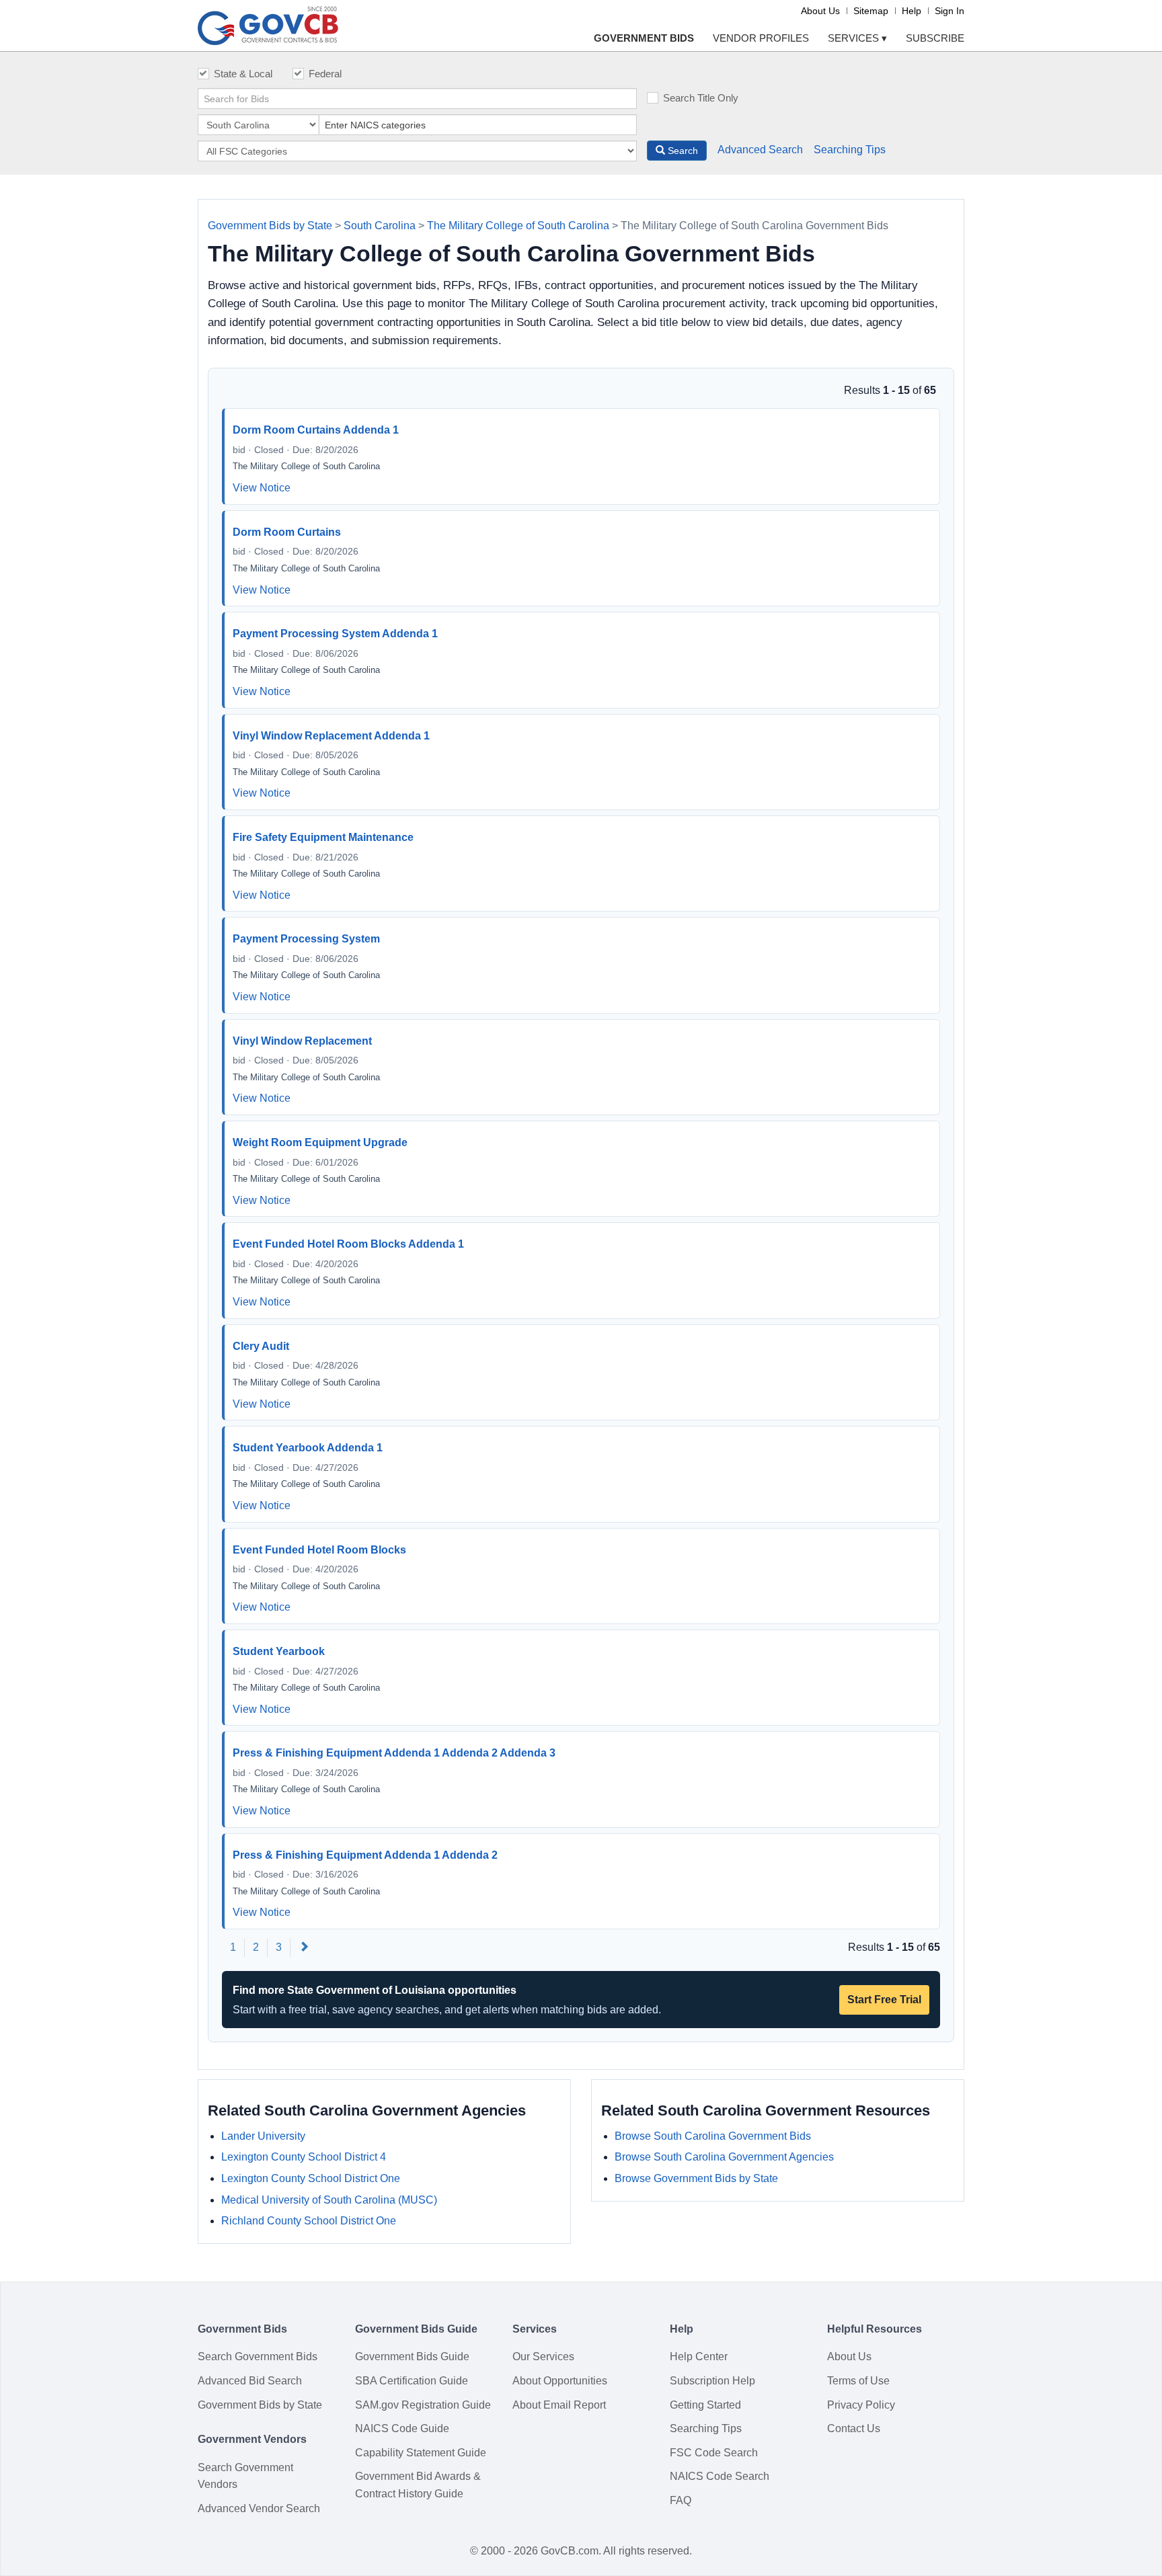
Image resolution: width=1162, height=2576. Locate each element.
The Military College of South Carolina (518, 226)
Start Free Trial (884, 2000)
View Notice (262, 488)
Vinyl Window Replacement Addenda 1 (331, 736)
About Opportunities (560, 2381)
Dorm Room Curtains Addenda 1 (316, 430)
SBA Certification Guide (412, 2381)
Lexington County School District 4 (304, 2157)
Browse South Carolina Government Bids (713, 2136)
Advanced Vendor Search (259, 2508)
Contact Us (854, 2428)
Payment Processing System (306, 939)
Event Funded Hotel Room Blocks (319, 1550)
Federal (325, 74)
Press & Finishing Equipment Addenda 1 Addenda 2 (365, 1855)
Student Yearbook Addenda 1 (308, 1448)
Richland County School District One (309, 2221)
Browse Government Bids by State (696, 2178)
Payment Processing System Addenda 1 (335, 634)
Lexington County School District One (311, 2178)
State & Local (243, 74)
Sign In (950, 11)
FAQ (681, 2500)
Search (682, 151)
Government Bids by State (270, 226)
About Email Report (559, 2405)
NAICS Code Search (720, 2476)
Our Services (543, 2357)
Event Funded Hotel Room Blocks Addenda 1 (348, 1244)
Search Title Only (701, 98)
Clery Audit (261, 1346)
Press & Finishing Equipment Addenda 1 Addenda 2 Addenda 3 (394, 1753)
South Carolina (380, 226)
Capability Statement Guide (421, 2453)
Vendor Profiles (761, 38)
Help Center (699, 2357)
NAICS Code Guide (402, 2428)
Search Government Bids (258, 2357)
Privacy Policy (861, 2405)
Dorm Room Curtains (287, 532)
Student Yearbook (279, 1651)
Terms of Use (858, 2381)
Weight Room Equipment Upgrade (320, 1142)
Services (857, 38)
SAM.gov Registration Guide (423, 2405)
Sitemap (871, 11)
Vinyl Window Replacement (302, 1041)
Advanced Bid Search (250, 2381)
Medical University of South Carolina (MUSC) (329, 2200)
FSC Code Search (714, 2453)
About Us (820, 11)
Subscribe (935, 38)
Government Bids (644, 38)
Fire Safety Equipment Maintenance (323, 837)
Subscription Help (712, 2381)
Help (912, 11)
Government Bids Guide (412, 2357)
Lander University (263, 2136)
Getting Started (705, 2405)
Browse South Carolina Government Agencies (724, 2157)
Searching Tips (850, 150)
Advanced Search (760, 150)
